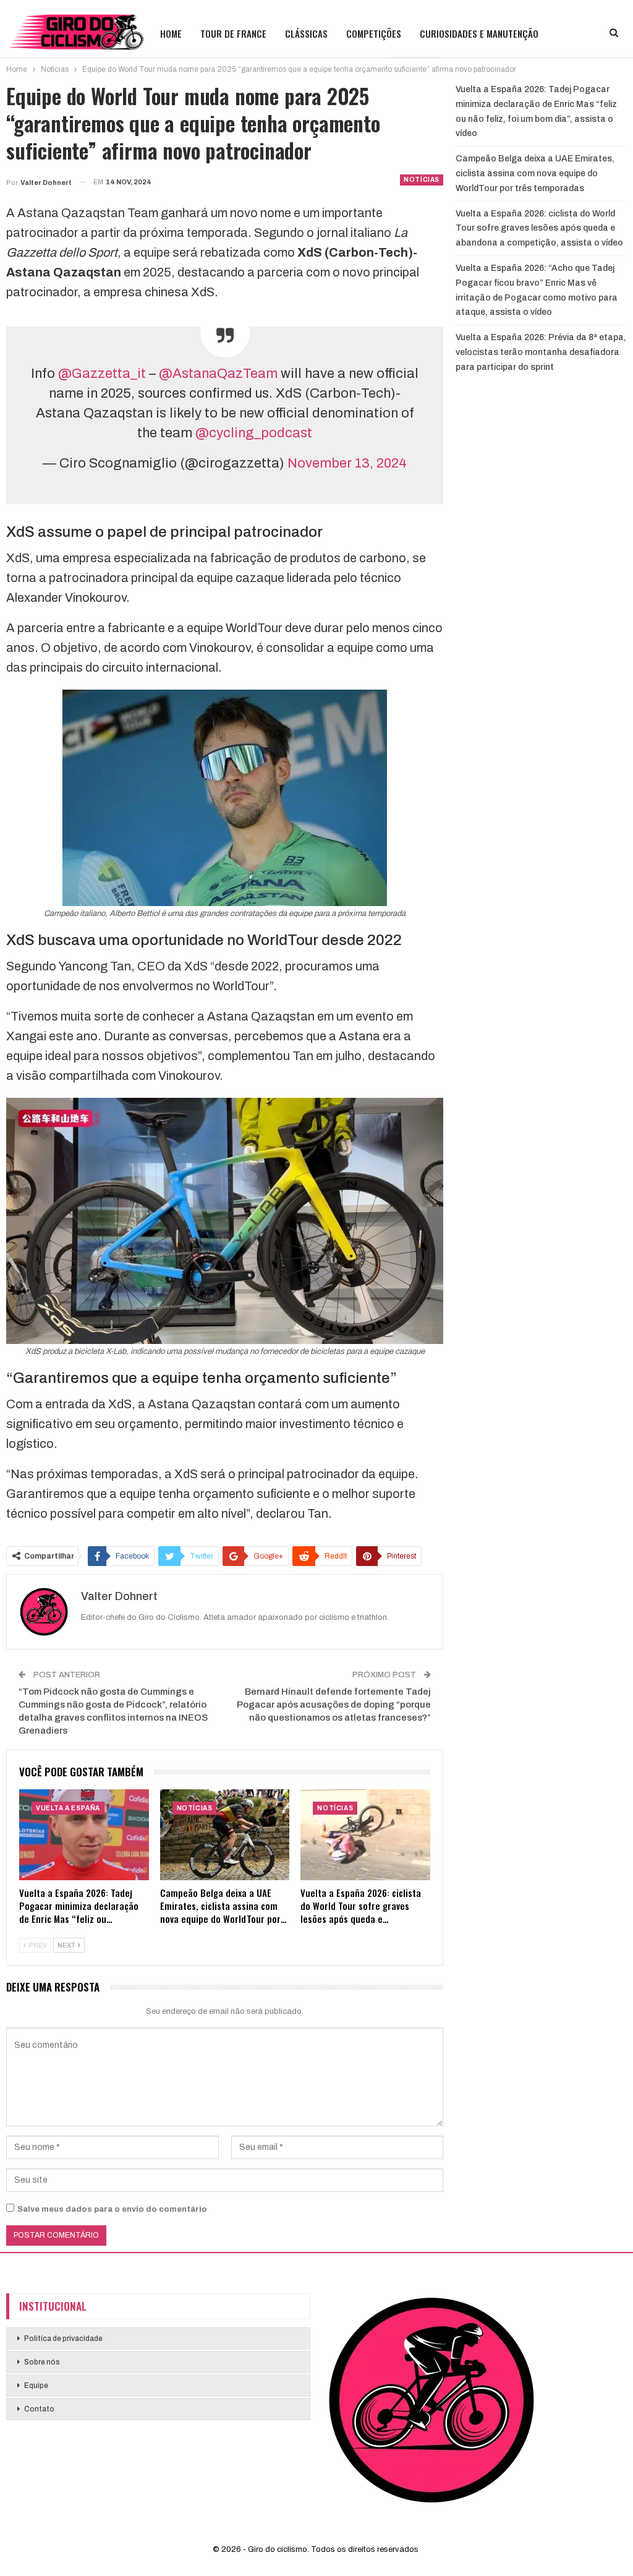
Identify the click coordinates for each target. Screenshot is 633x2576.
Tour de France (233, 33)
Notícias (422, 180)
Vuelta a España (68, 1808)
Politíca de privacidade (63, 2339)
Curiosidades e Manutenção (479, 33)
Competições (374, 33)
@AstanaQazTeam (218, 374)
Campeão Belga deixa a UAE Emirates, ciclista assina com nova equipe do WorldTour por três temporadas (535, 173)
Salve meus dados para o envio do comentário (112, 2209)
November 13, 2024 (347, 463)
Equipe (36, 2386)
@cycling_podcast (254, 433)
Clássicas (306, 33)
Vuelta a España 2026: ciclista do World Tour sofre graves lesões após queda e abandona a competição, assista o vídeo (539, 229)
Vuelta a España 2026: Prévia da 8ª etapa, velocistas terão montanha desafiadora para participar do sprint (541, 352)
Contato (39, 2409)
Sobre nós (42, 2362)
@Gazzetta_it (102, 374)
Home (171, 33)
